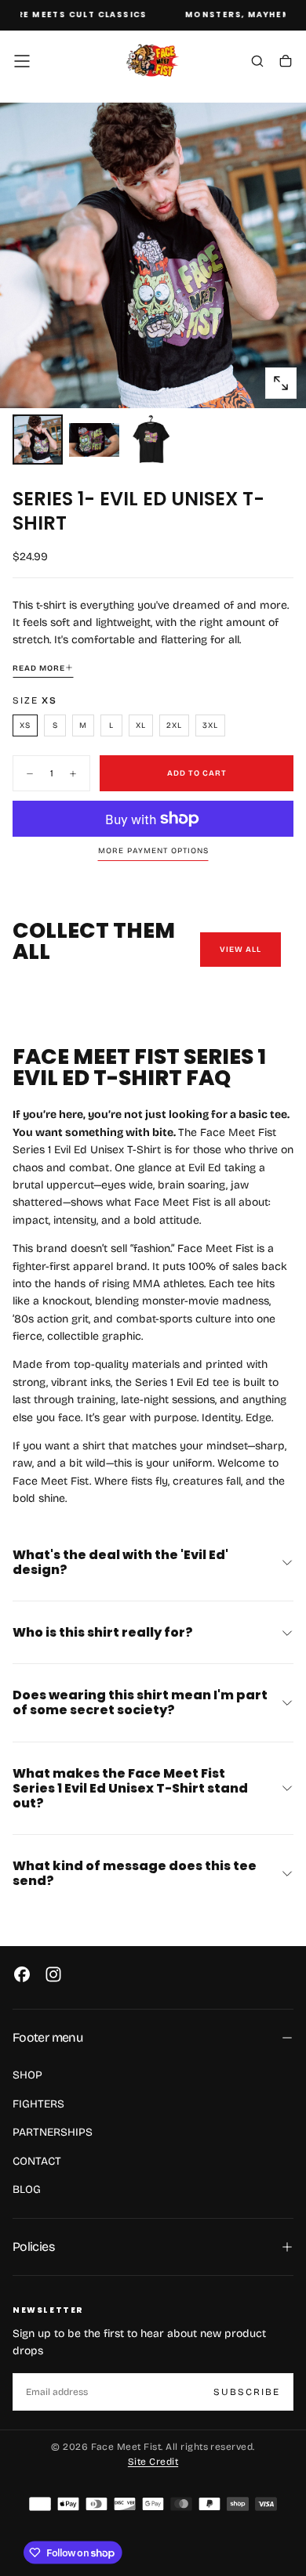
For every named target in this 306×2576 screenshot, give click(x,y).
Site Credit (153, 2462)
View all (240, 950)
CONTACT (37, 2161)
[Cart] (286, 63)
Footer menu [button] (47, 2037)
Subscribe (247, 2392)
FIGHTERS (38, 2104)
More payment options (153, 851)
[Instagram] (53, 1974)
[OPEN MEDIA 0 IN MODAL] (281, 383)
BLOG (27, 2189)
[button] (22, 61)
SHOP (27, 2075)
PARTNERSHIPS (53, 2132)
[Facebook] (22, 1974)
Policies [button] (33, 2247)
